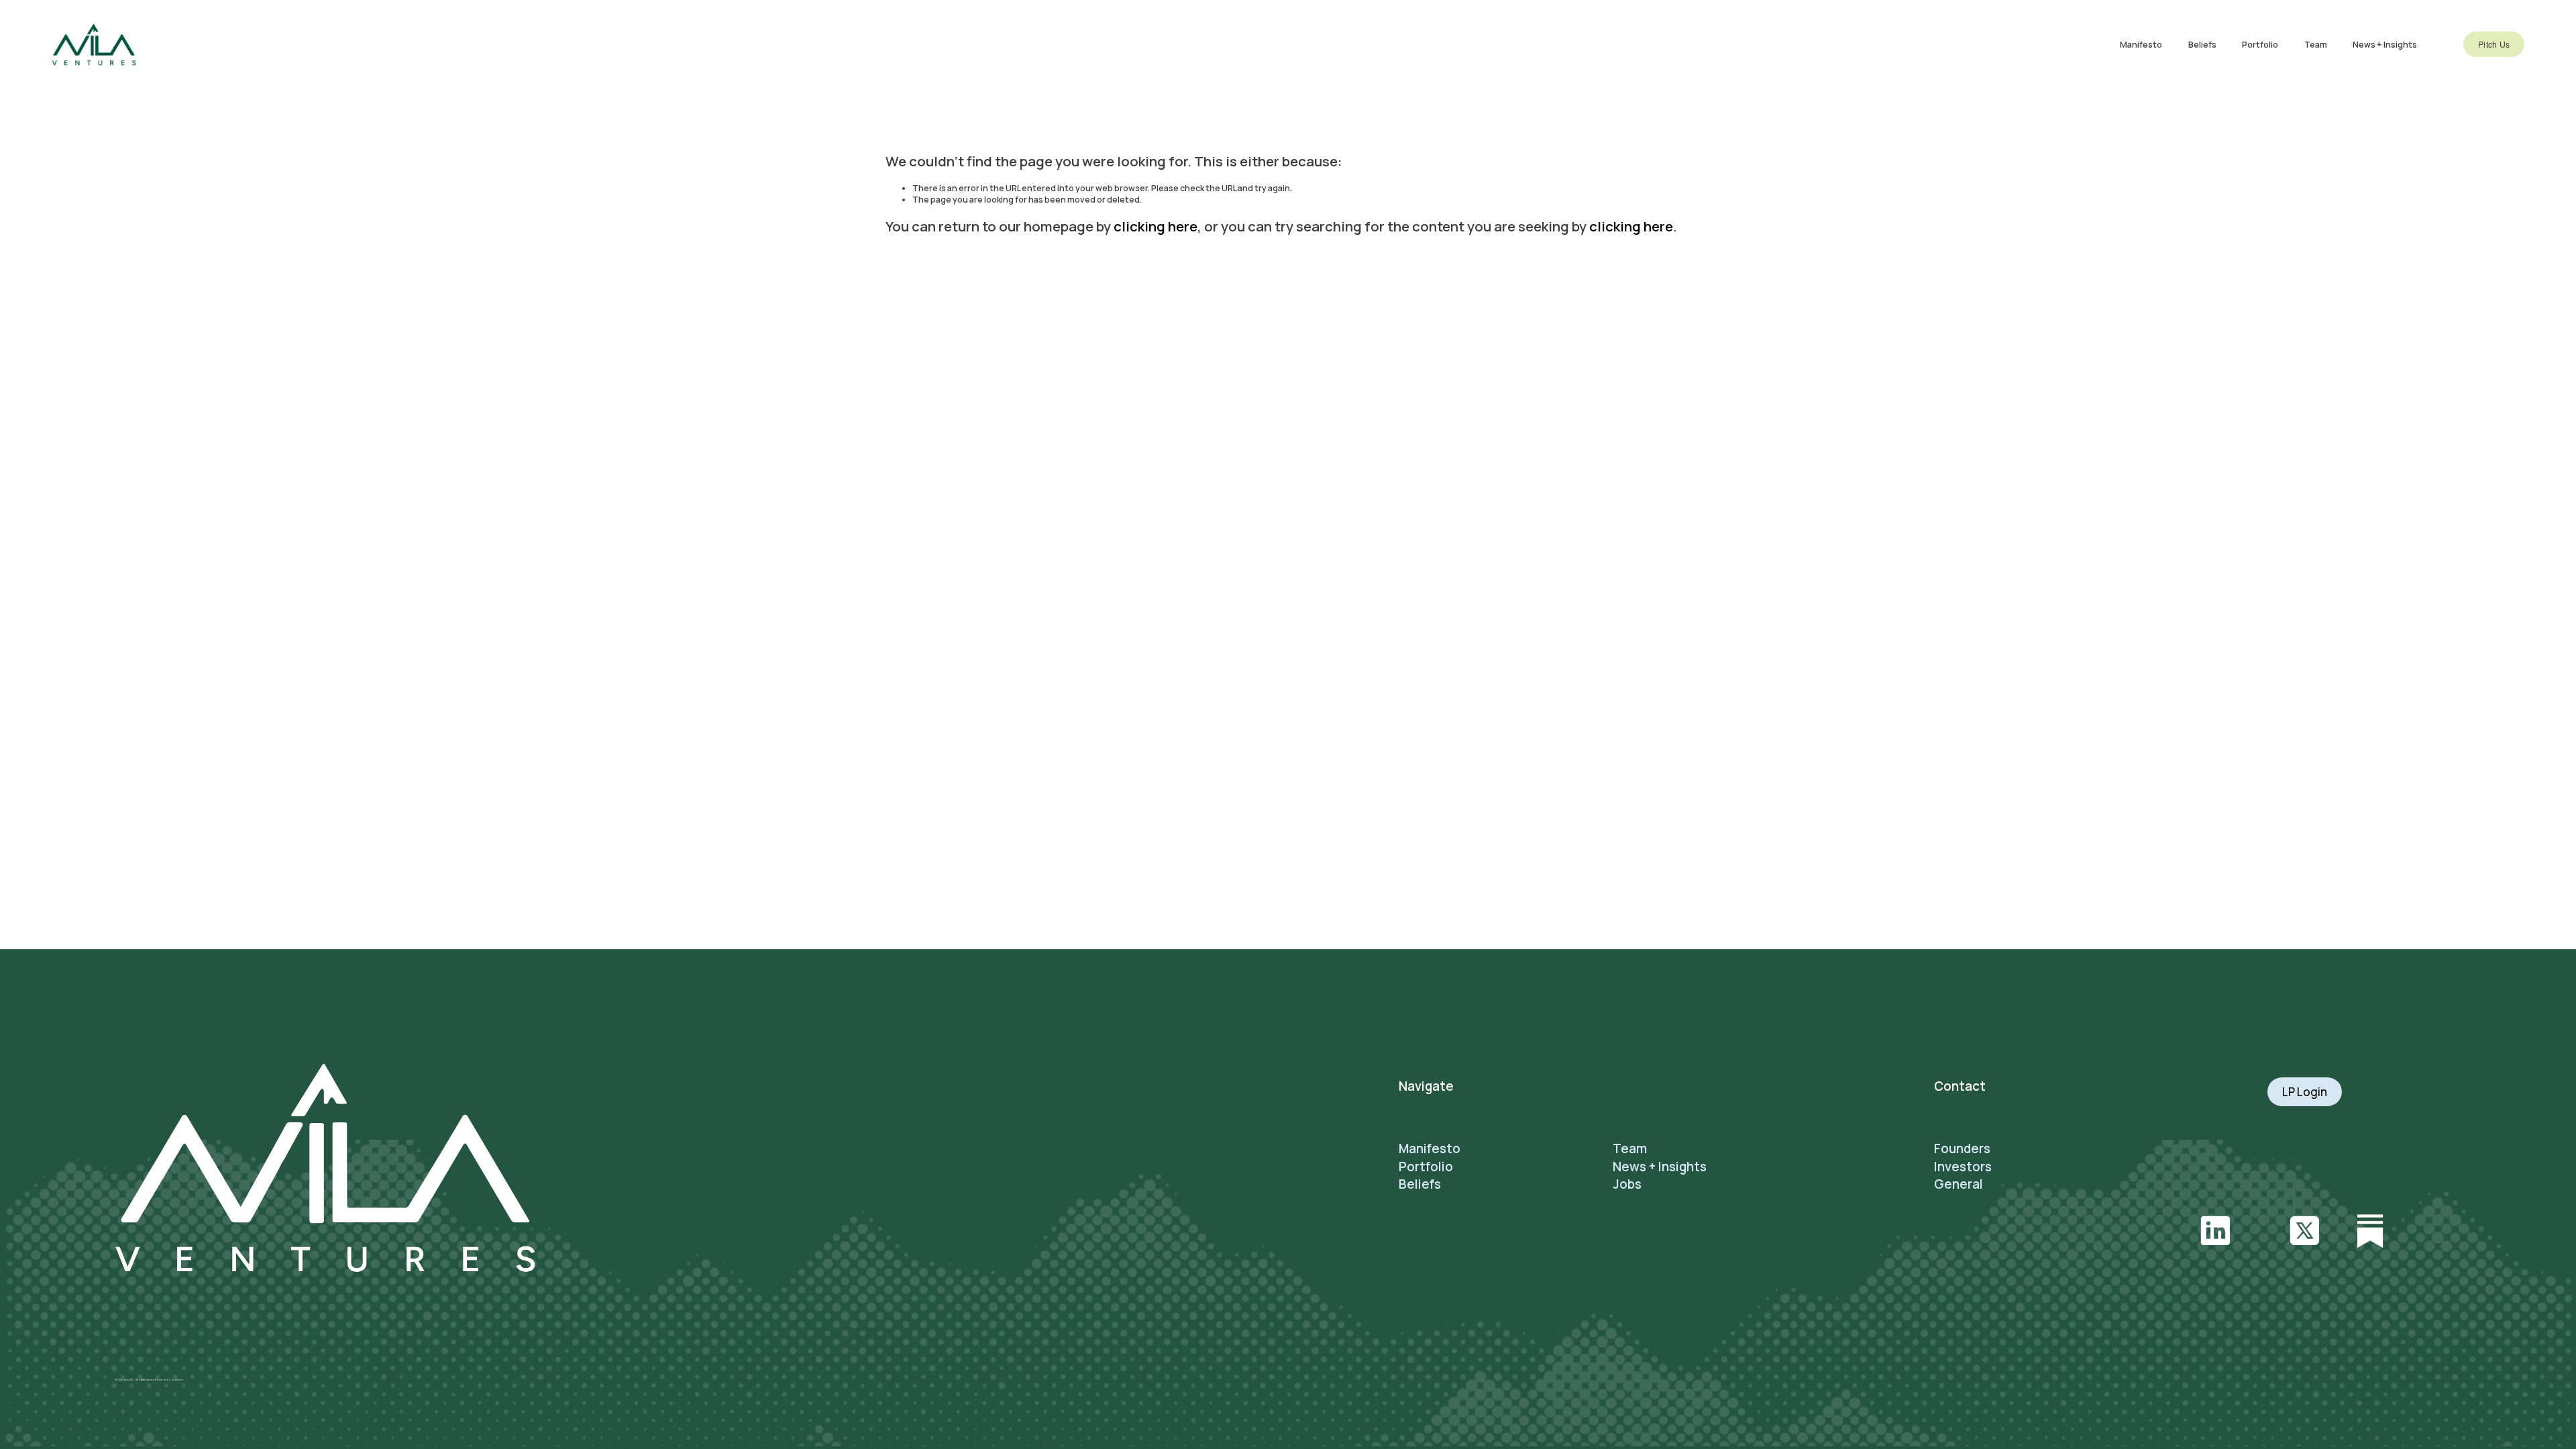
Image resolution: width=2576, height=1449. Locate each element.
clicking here (1156, 226)
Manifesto (2141, 45)
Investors (1963, 1167)
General (1958, 1184)
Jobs (1627, 1184)
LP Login (2305, 1092)
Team (2316, 45)
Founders (1962, 1148)
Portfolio (2260, 45)
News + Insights (2385, 45)
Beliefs (2202, 45)
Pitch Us (2494, 44)
